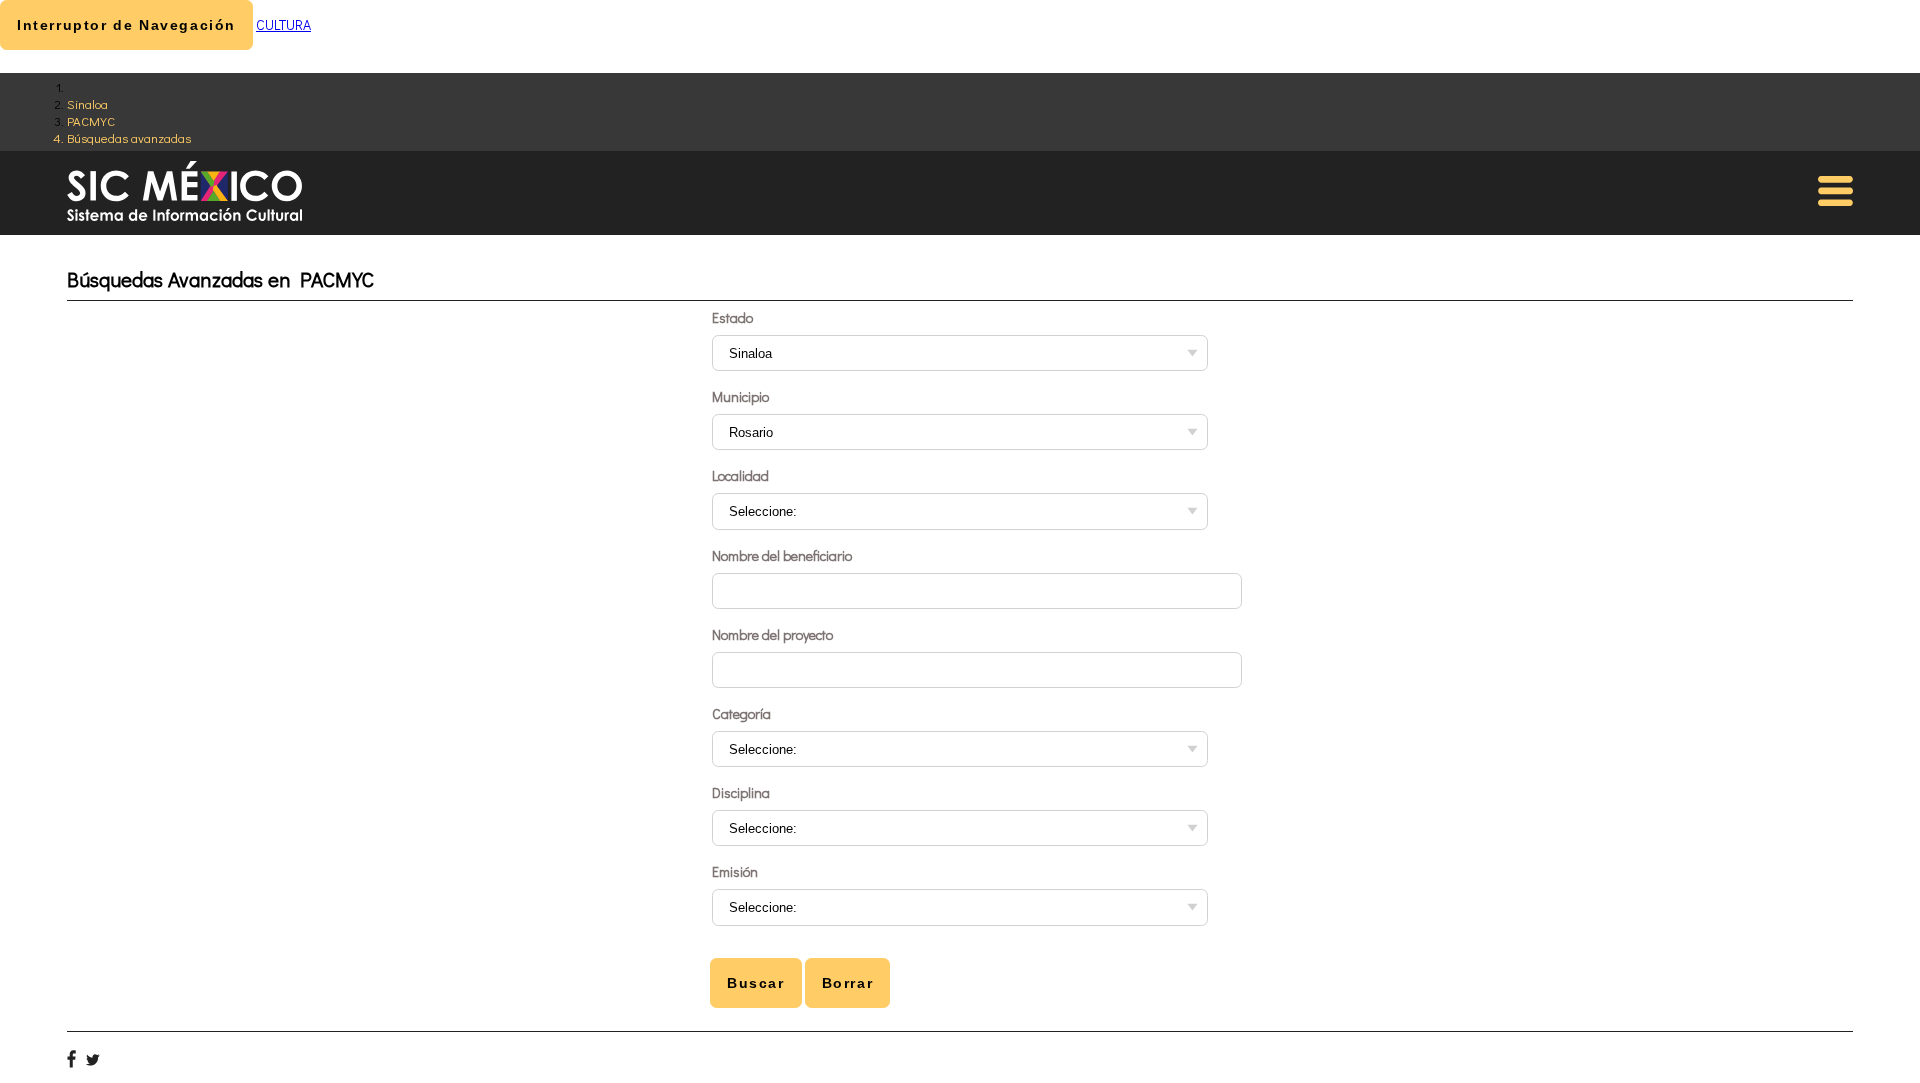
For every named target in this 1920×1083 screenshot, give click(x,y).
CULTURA (283, 24)
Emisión (735, 871)
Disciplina (741, 792)
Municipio (740, 396)
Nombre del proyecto (772, 634)
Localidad (740, 475)
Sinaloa (87, 103)
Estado (732, 317)
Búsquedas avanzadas (129, 137)
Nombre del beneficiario (782, 555)
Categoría (741, 713)
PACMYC (91, 120)
